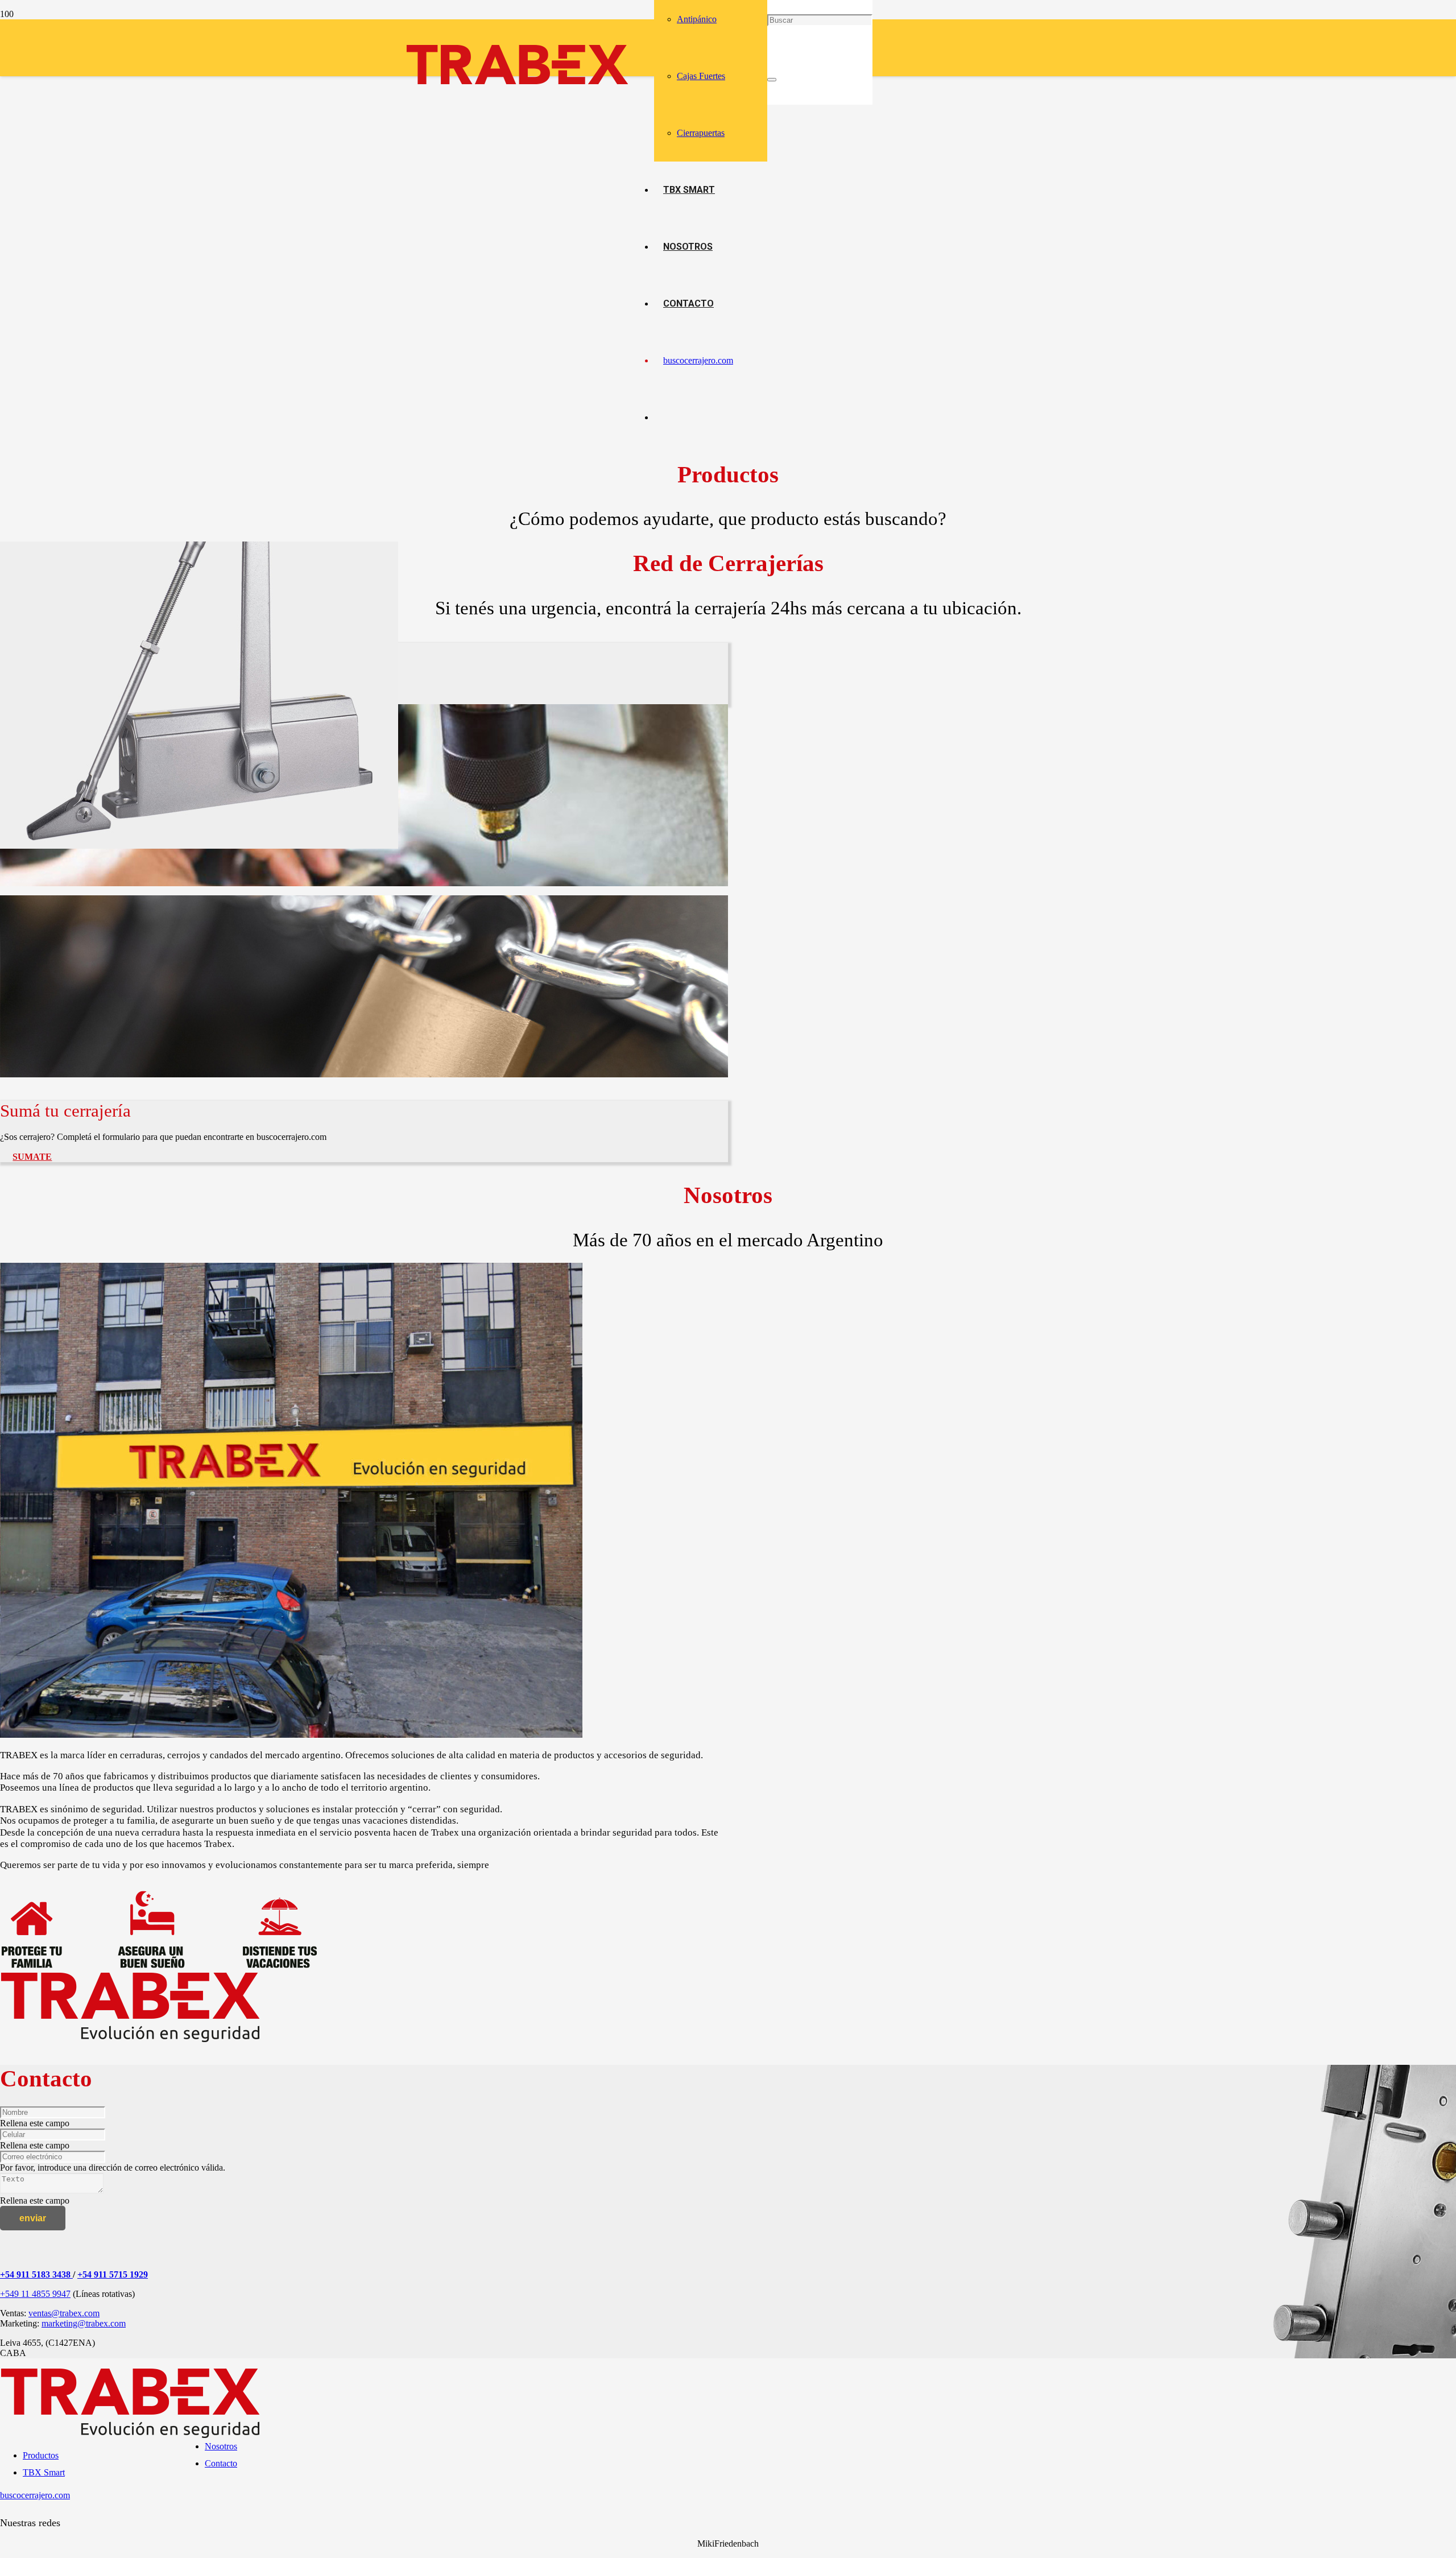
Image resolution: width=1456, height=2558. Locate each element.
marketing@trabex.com (84, 2323)
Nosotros (221, 2446)
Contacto (221, 2463)
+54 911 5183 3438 (36, 2274)
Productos (41, 2455)
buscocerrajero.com (35, 2495)
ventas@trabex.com (64, 2313)
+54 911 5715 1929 (113, 2274)
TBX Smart (44, 2472)
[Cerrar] (772, 80)
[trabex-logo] (518, 90)
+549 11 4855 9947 (35, 2294)
